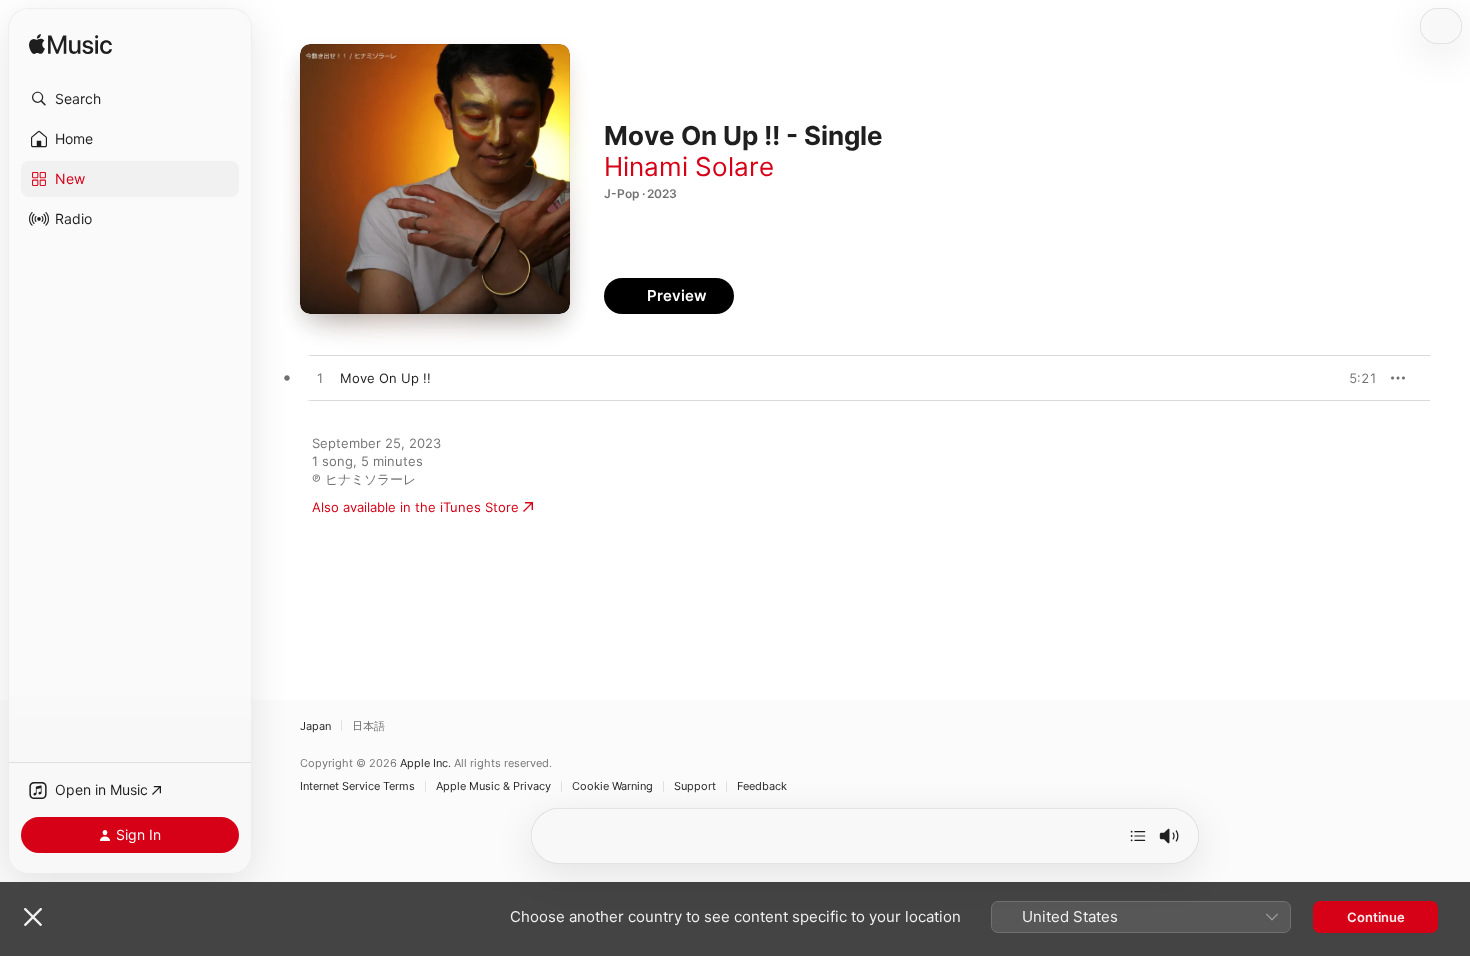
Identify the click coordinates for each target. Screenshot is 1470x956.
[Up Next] (1138, 836)
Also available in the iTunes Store (415, 507)
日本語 (368, 725)
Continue (1376, 917)
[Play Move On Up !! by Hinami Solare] (320, 379)
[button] (130, 99)
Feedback (762, 786)
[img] (70, 45)
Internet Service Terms (357, 786)
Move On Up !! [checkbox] (385, 378)
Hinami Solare (689, 166)
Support (695, 786)
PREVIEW (1355, 378)
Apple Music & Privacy (493, 786)
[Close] (33, 917)
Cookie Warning (612, 786)
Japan (315, 725)
